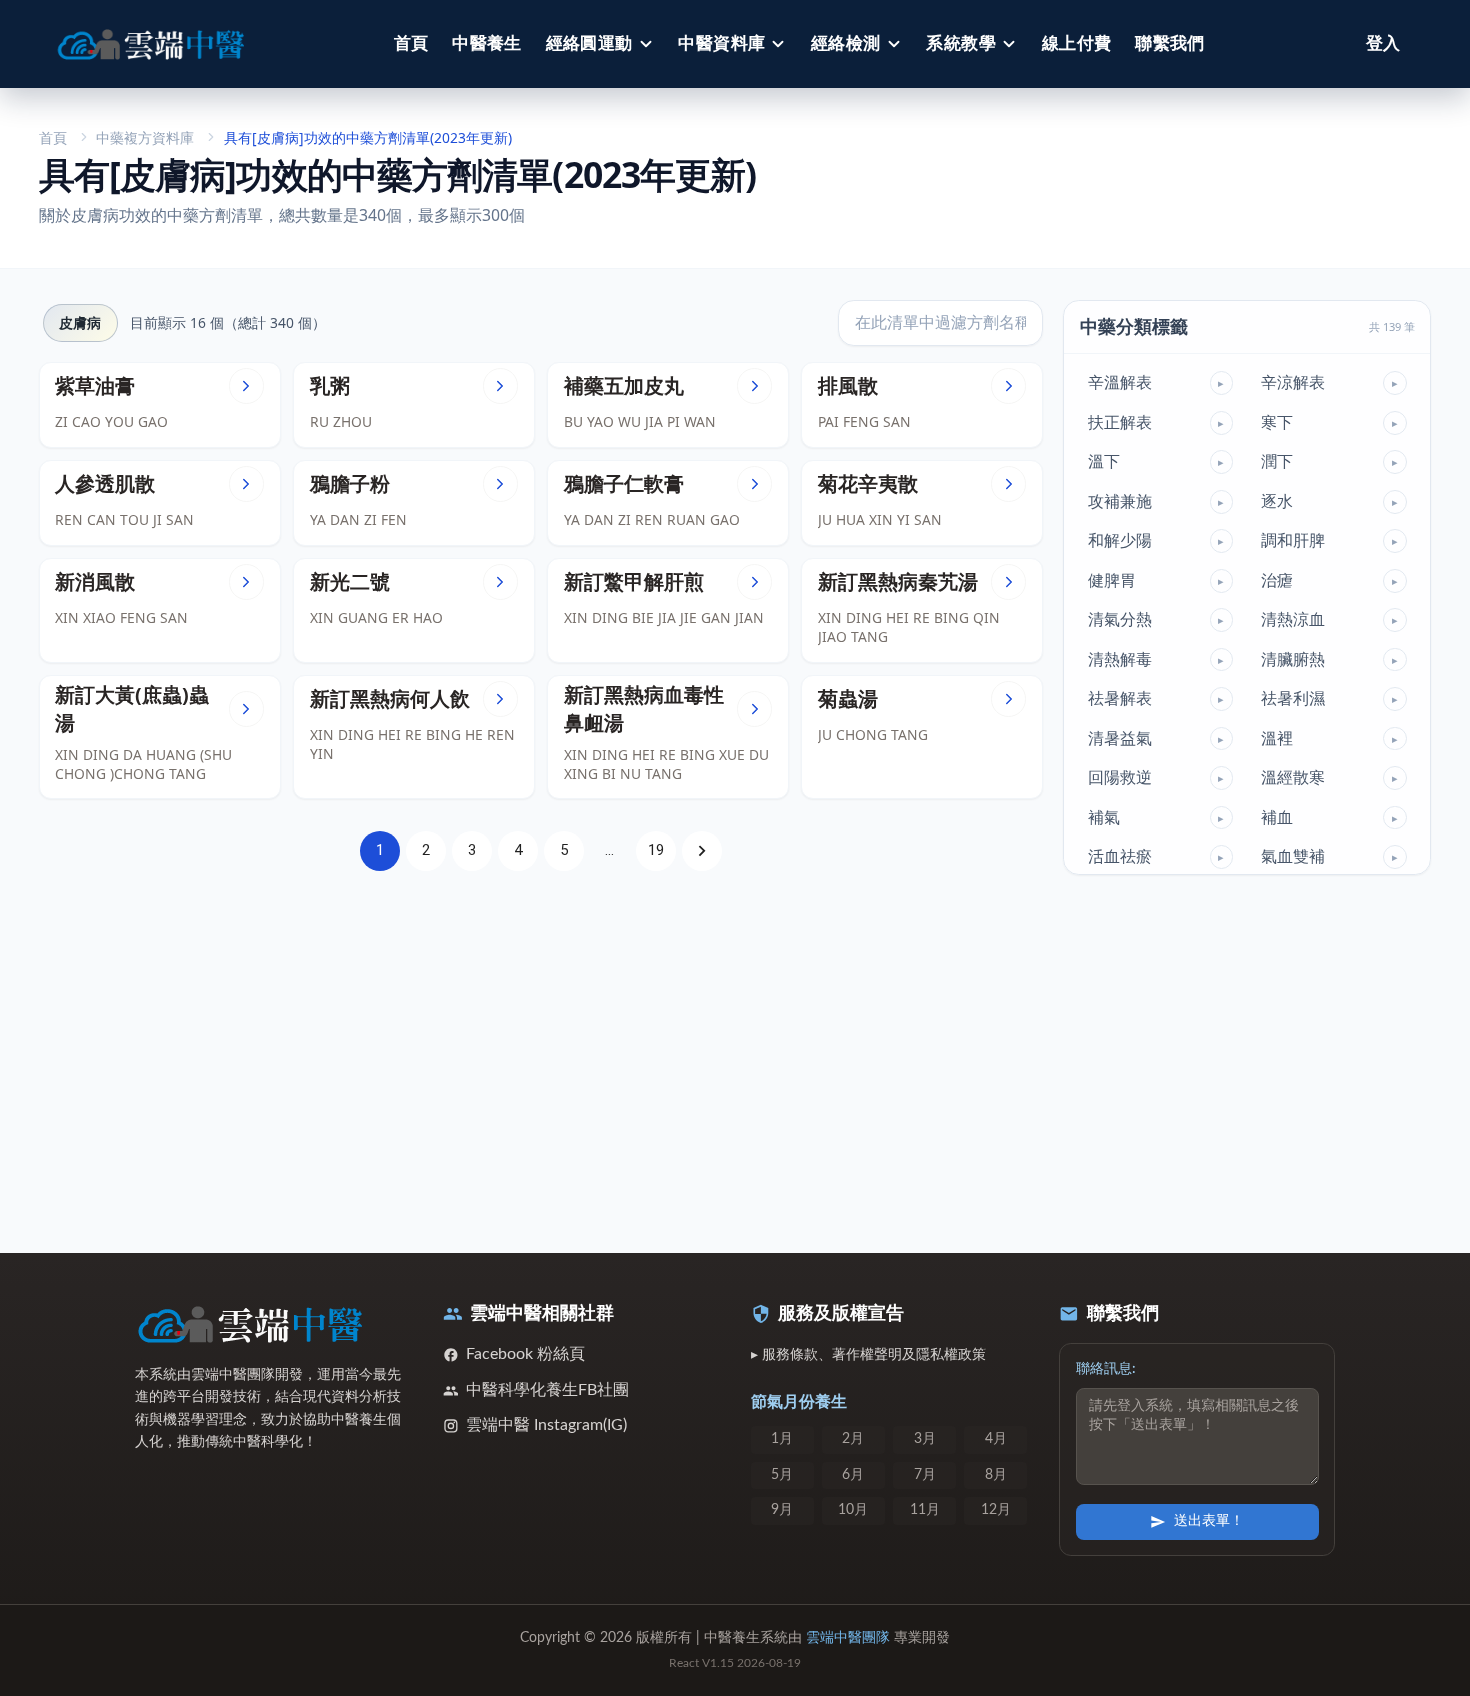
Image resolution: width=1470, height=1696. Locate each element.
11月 (925, 1510)
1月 (782, 1439)
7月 (925, 1475)
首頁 (411, 43)
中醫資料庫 (721, 43)
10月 (853, 1510)
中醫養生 (487, 43)
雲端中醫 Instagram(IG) (546, 1425)
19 (656, 850)
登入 (1383, 43)
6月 (853, 1475)
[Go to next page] (702, 851)
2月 (853, 1439)
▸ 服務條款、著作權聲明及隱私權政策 (868, 1355)
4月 (996, 1439)
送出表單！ (1209, 1521)
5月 (782, 1475)
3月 (925, 1439)
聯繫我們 (1170, 43)
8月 (996, 1475)
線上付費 (1077, 43)
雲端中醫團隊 (848, 1638)
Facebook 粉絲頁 (525, 1354)
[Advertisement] (541, 1051)
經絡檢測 (846, 43)
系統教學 (961, 43)
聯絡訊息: (1106, 1369)
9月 (782, 1510)
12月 (996, 1510)
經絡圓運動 (589, 43)
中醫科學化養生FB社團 (547, 1390)
